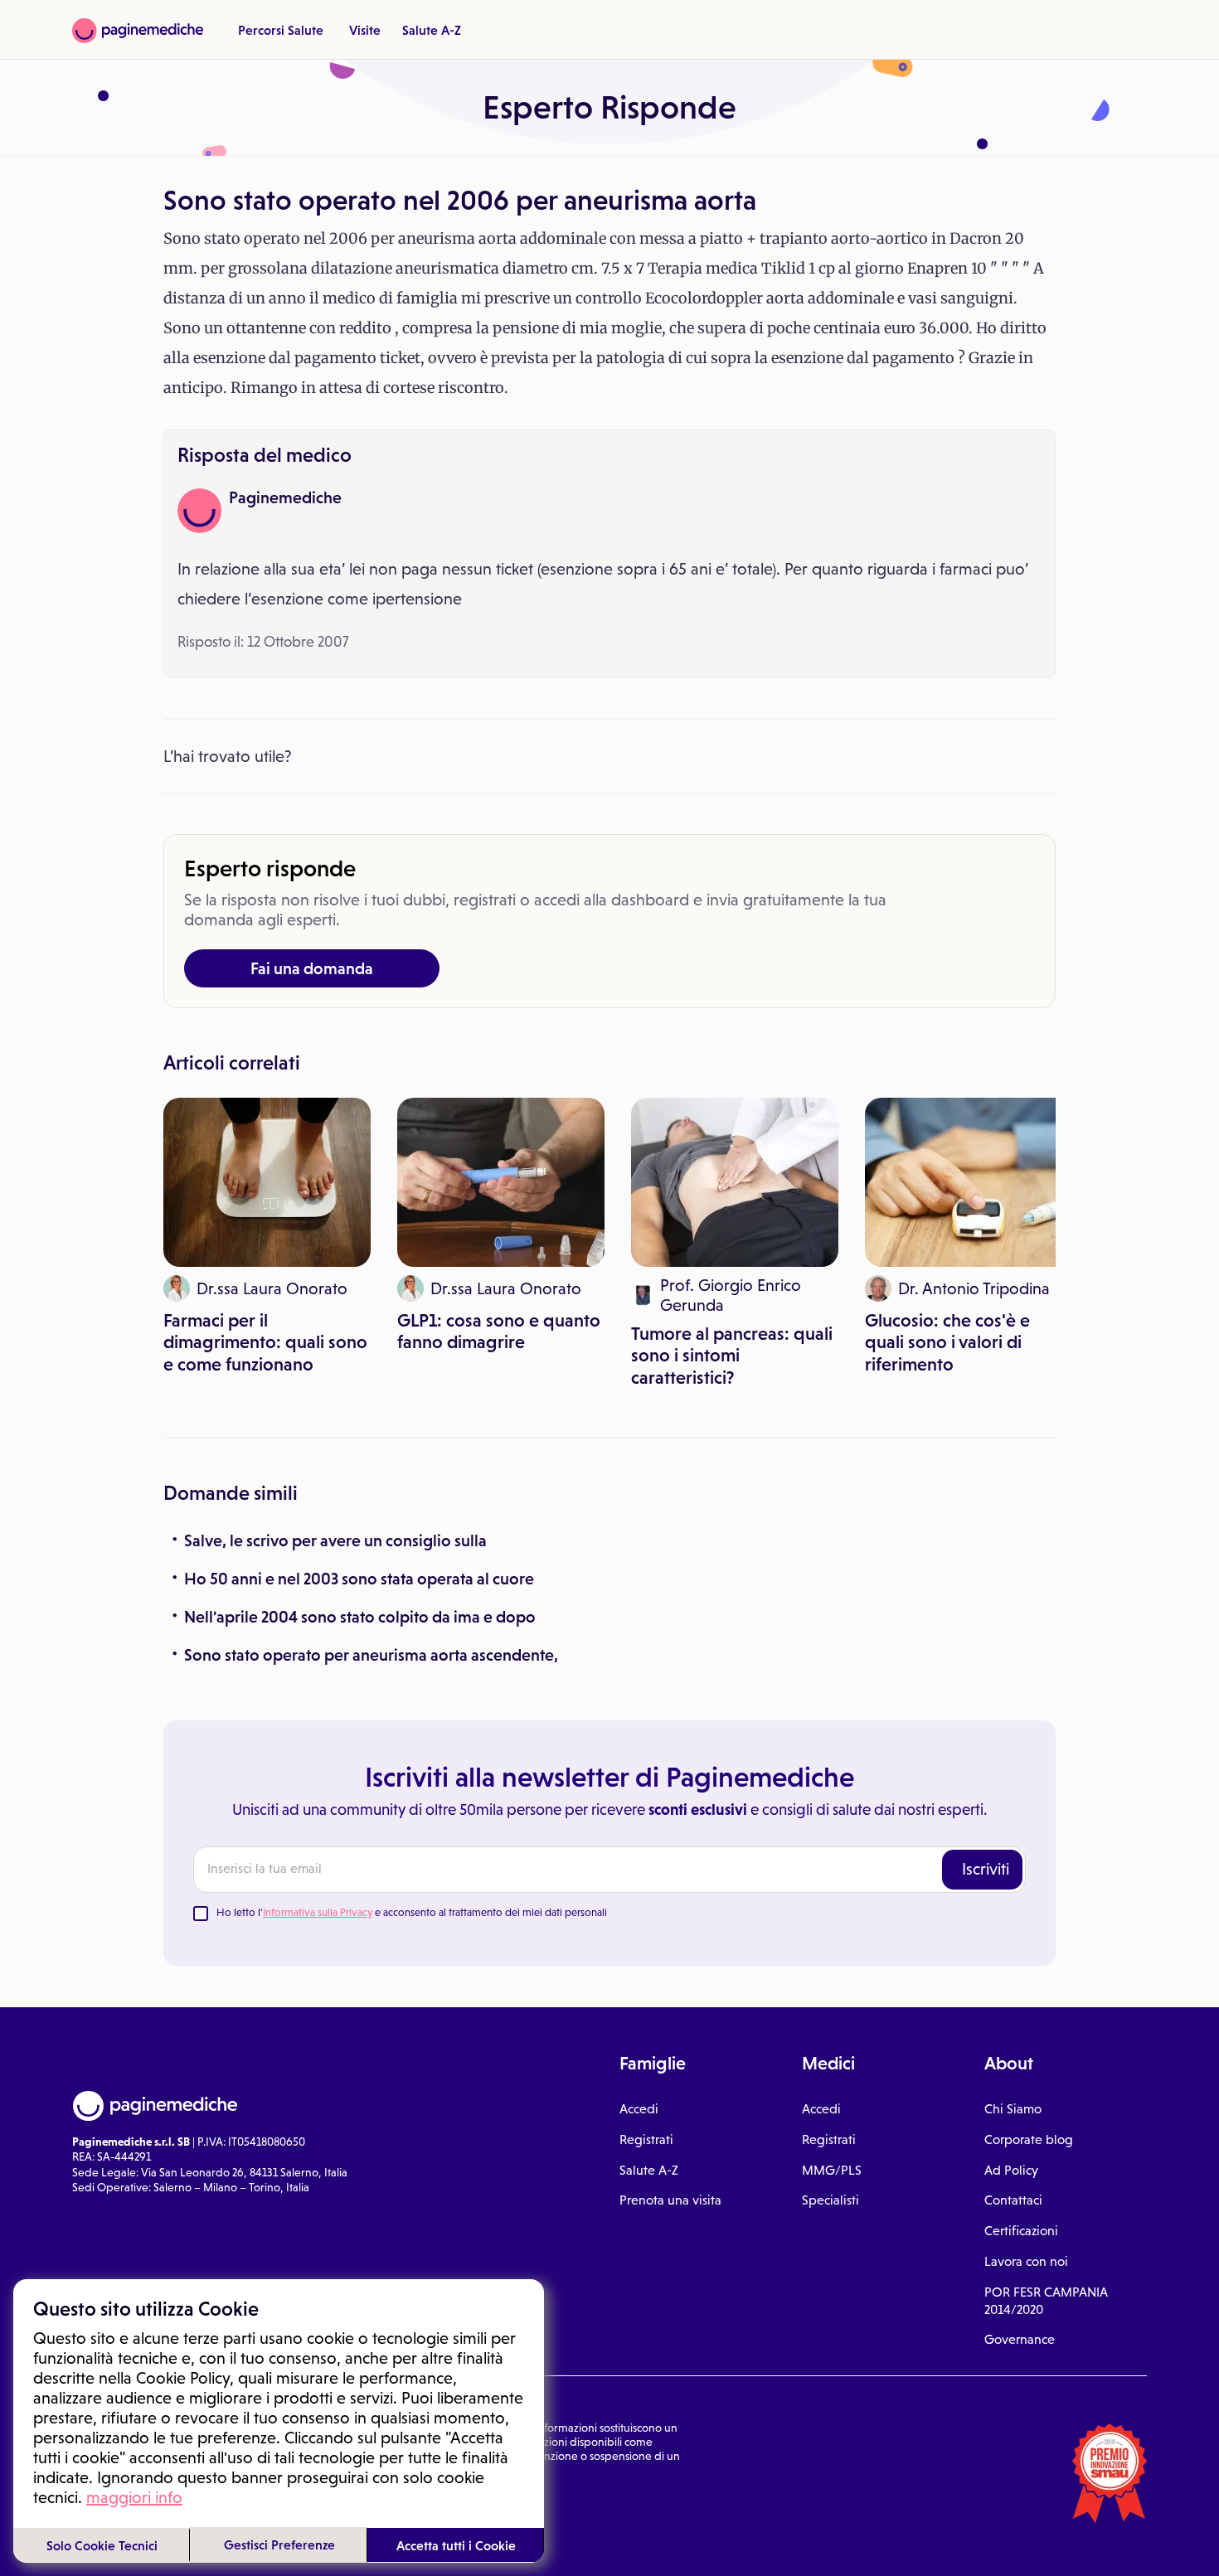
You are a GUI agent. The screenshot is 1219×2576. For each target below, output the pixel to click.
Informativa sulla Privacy (318, 1912)
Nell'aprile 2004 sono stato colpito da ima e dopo (360, 1617)
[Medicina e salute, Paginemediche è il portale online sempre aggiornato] (138, 31)
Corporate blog (1029, 2139)
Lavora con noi (1026, 2261)
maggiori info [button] (134, 2497)
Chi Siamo (1013, 2109)
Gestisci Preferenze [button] (279, 2544)
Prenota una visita (670, 2200)
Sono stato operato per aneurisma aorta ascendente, (371, 1655)
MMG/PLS (832, 2170)
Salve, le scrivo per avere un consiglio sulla (335, 1540)
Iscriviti (986, 1869)
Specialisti (830, 2200)
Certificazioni (1021, 2231)
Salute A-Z (432, 30)
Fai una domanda (312, 968)
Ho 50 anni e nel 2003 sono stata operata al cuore (359, 1579)
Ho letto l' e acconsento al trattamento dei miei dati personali (412, 1912)
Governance (1020, 2339)
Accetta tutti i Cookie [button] (456, 2545)
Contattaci (1013, 2200)
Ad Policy (1011, 2170)
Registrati (646, 2139)
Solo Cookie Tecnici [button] (102, 2545)
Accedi (639, 2109)
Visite (365, 30)
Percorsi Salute (281, 30)
